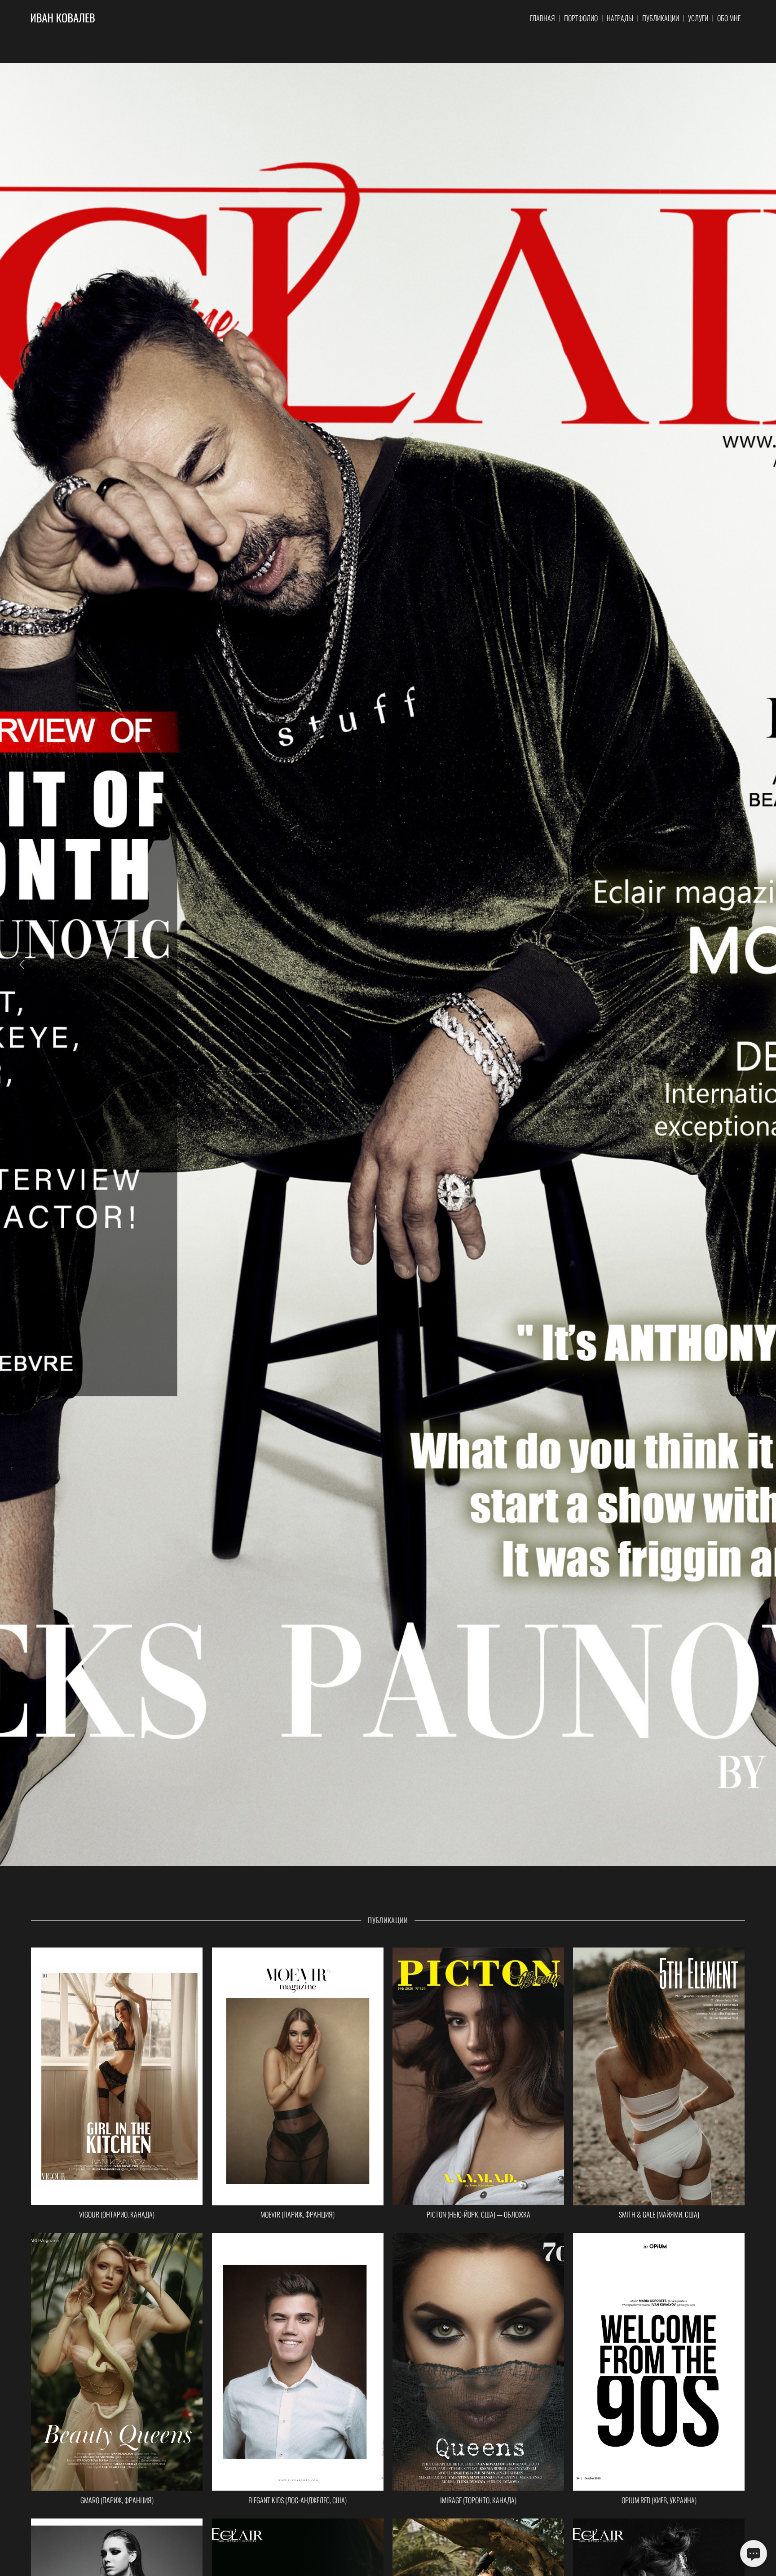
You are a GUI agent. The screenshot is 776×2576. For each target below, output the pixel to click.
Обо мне (729, 18)
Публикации (661, 18)
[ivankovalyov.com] (63, 18)
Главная (542, 18)
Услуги (698, 18)
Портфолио (581, 18)
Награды (620, 18)
